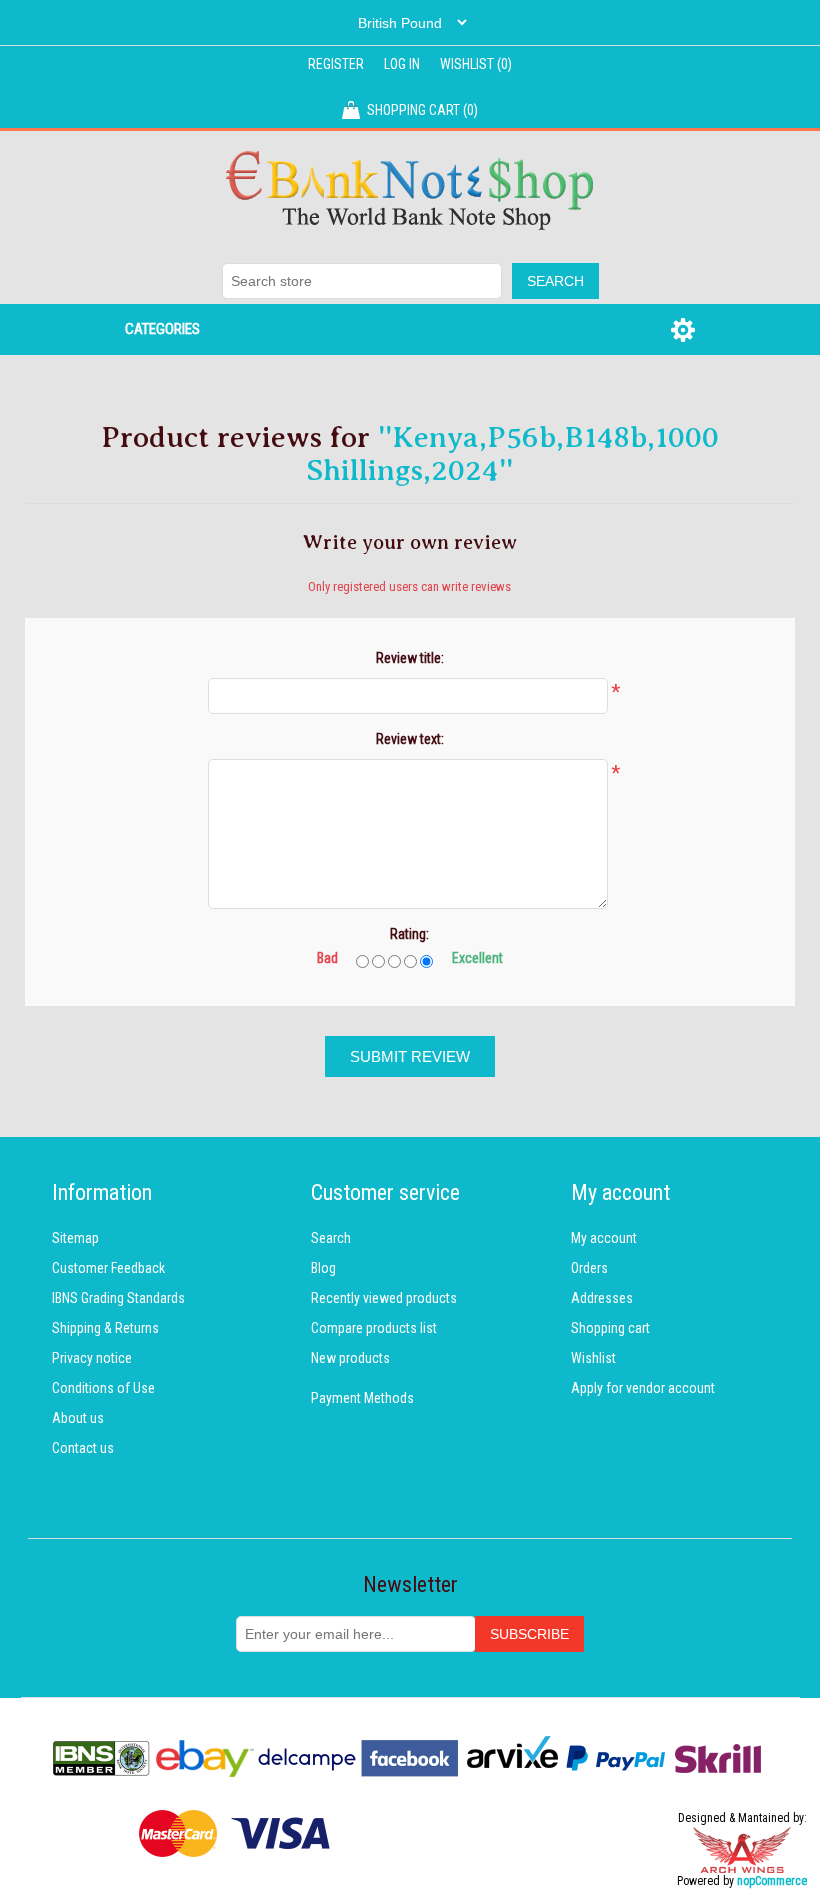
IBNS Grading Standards (118, 1298)
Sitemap (75, 1238)
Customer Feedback (108, 1268)
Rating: (409, 934)
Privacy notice (92, 1358)
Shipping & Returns (105, 1328)
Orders (589, 1268)
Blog (323, 1268)
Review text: (410, 739)
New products (350, 1358)
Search (331, 1238)
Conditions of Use (103, 1388)
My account (604, 1238)
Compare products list (374, 1328)
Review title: (410, 658)
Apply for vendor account (643, 1388)
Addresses (602, 1298)
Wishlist (593, 1358)
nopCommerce (772, 1881)
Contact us (83, 1448)
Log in (402, 64)
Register (336, 64)
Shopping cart (610, 1328)
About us (78, 1418)
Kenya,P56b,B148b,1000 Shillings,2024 (512, 453)
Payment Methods (362, 1398)
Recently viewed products (384, 1298)
